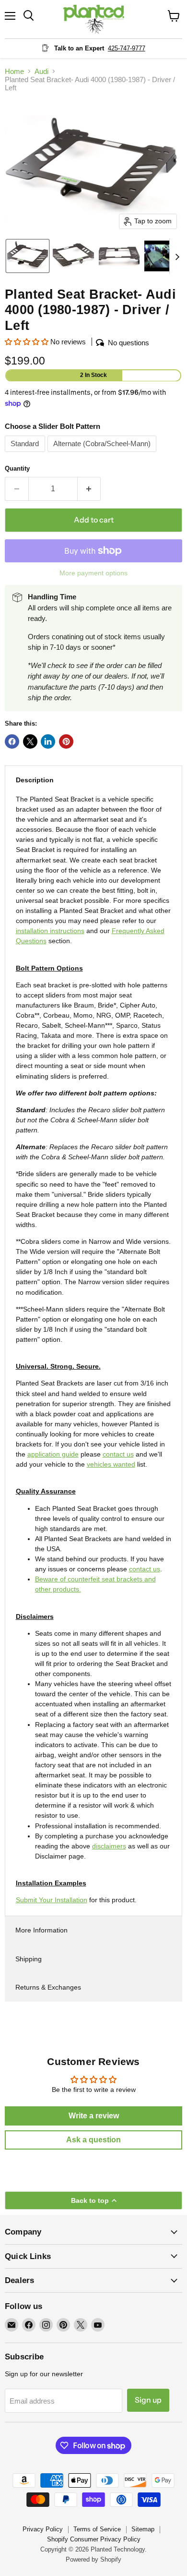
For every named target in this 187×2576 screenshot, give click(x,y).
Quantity (17, 468)
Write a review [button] (94, 2116)
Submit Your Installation (52, 1900)
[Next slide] (177, 256)
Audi (41, 71)
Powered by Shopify (93, 2559)
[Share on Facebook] (12, 741)
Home (14, 71)
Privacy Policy (43, 2529)
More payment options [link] (93, 573)
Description (35, 780)
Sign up (148, 2400)
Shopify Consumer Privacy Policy (94, 2539)
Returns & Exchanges (48, 1987)
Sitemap (143, 2529)
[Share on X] (30, 741)
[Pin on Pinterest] (66, 741)
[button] (28, 256)
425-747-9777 (127, 48)
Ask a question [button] (93, 2140)
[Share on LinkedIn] (48, 741)
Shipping (29, 1959)
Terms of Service (97, 2529)
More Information (41, 1930)
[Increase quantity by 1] (89, 489)
